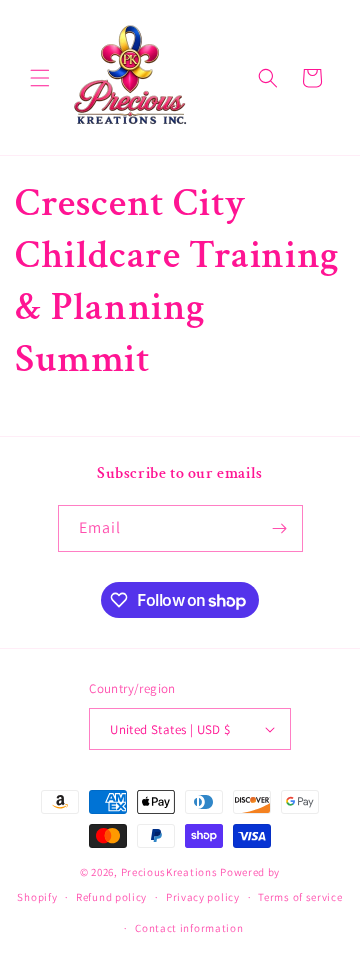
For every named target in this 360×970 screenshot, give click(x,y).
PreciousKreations (169, 872)
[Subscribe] (280, 528)
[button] (40, 78)
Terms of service (300, 897)
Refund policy (111, 897)
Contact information (189, 928)
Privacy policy (203, 897)
